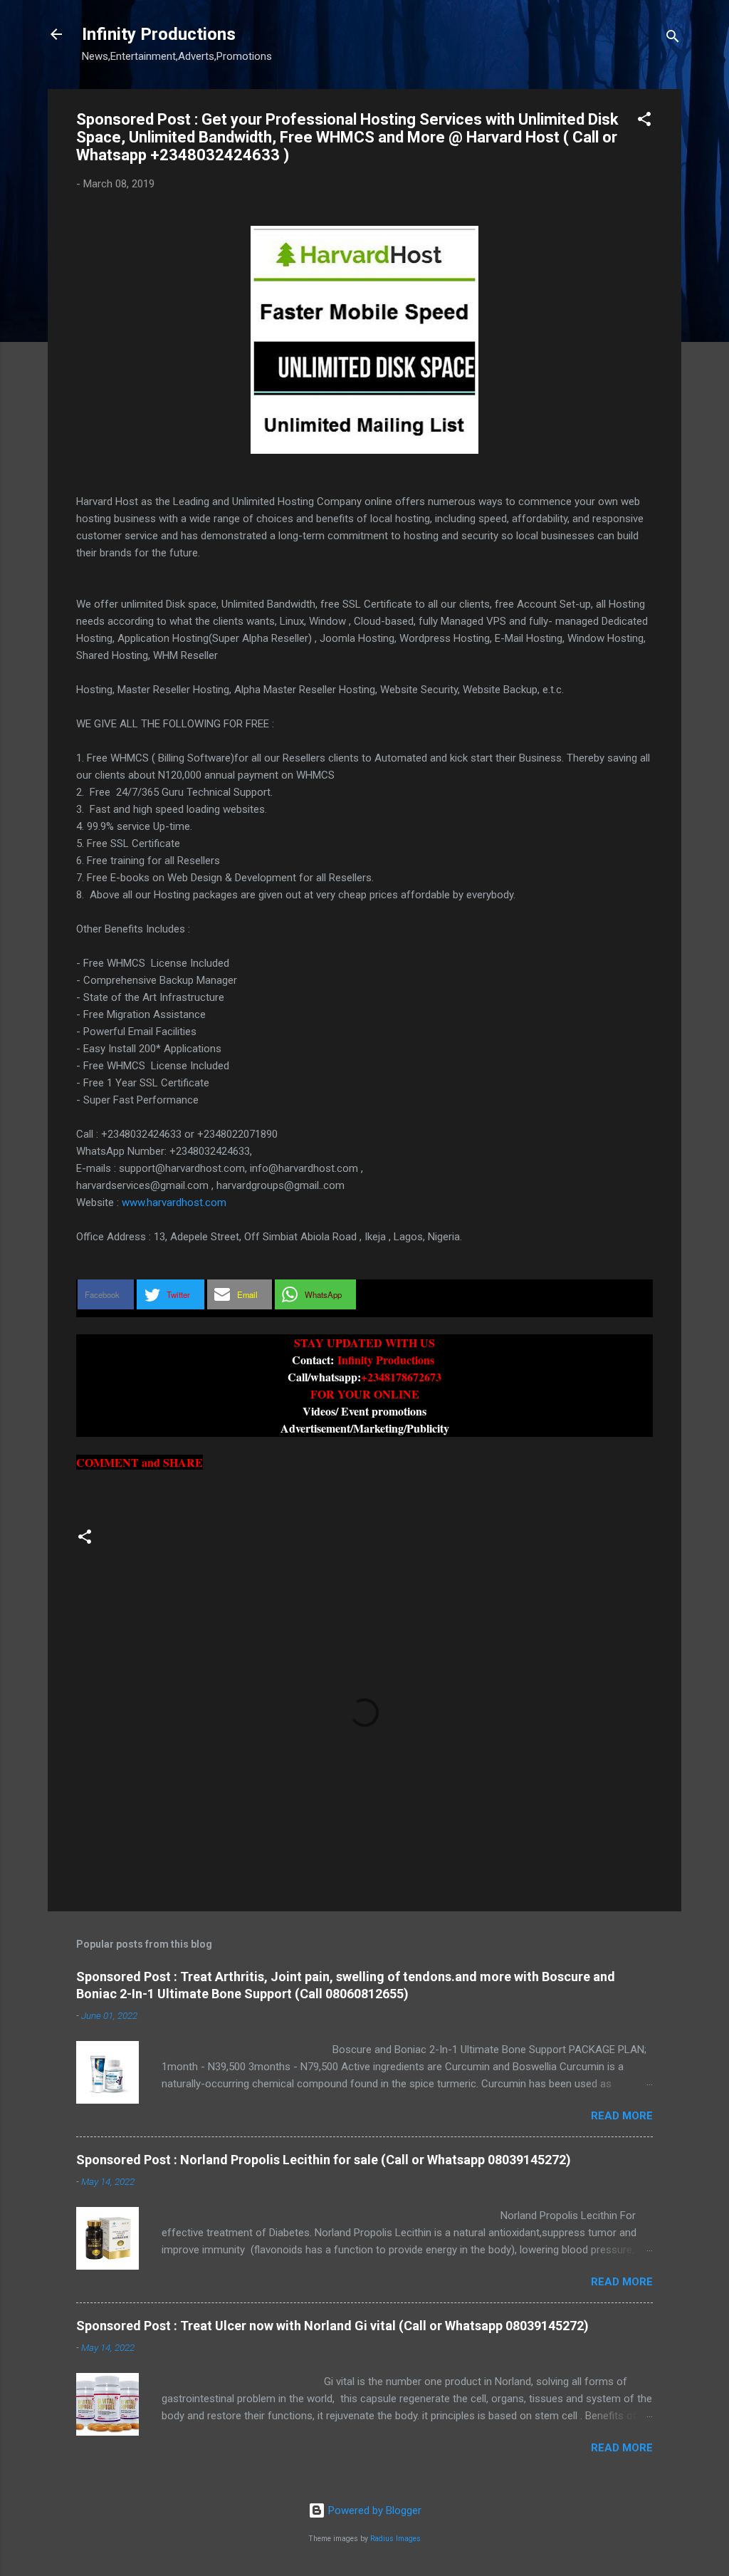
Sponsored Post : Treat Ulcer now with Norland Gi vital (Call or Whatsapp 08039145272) (332, 2326)
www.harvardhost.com (174, 1203)
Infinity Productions (159, 34)
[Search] (673, 39)
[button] (644, 121)
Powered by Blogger (373, 2510)
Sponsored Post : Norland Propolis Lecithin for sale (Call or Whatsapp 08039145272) (324, 2160)
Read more (622, 2116)
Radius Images (395, 2539)
